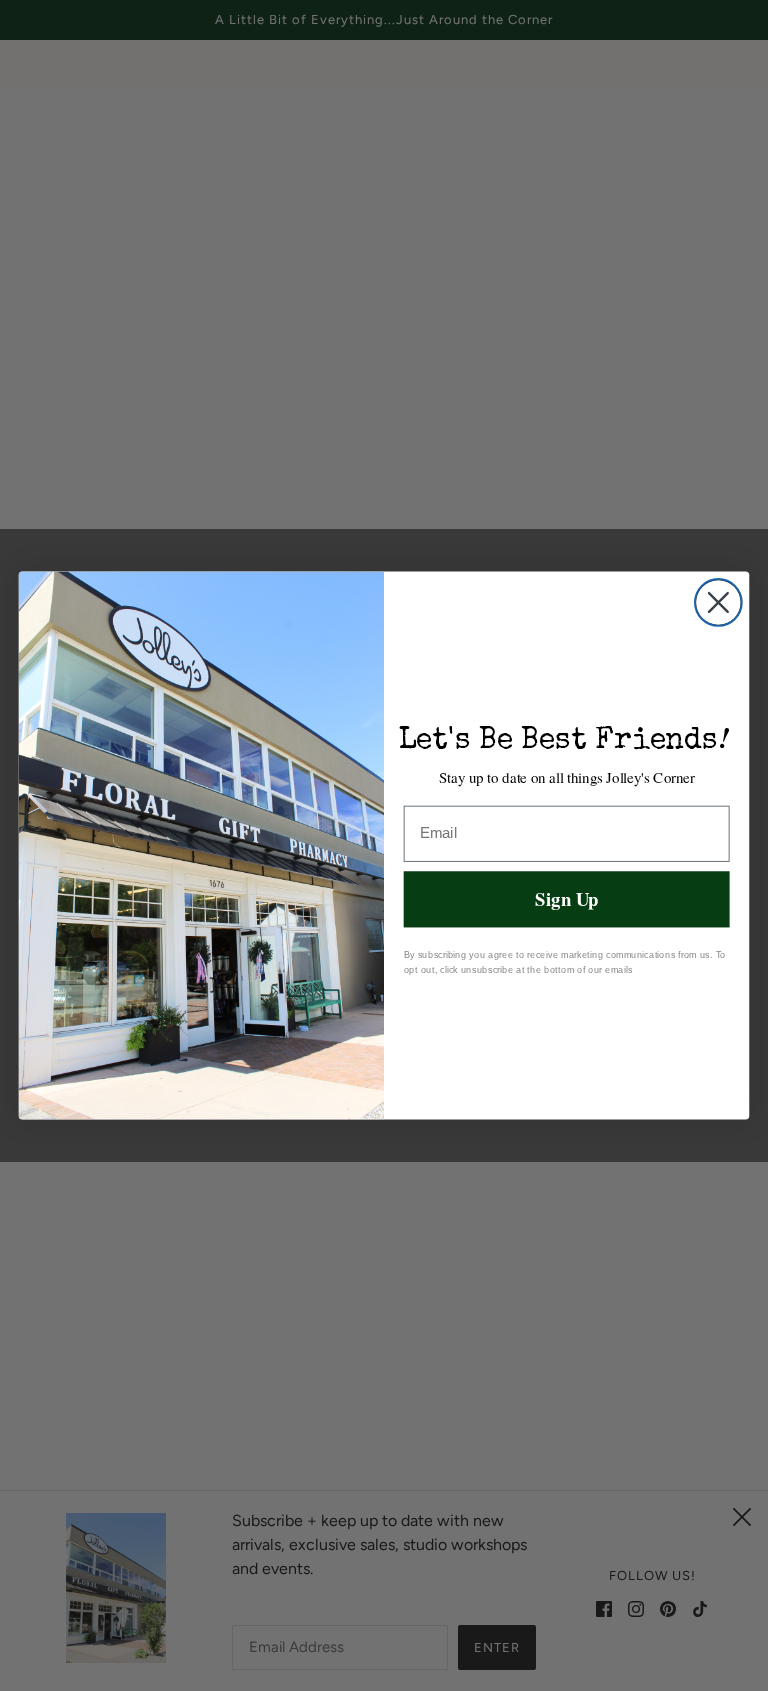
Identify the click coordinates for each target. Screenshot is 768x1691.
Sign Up (566, 898)
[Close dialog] (718, 602)
